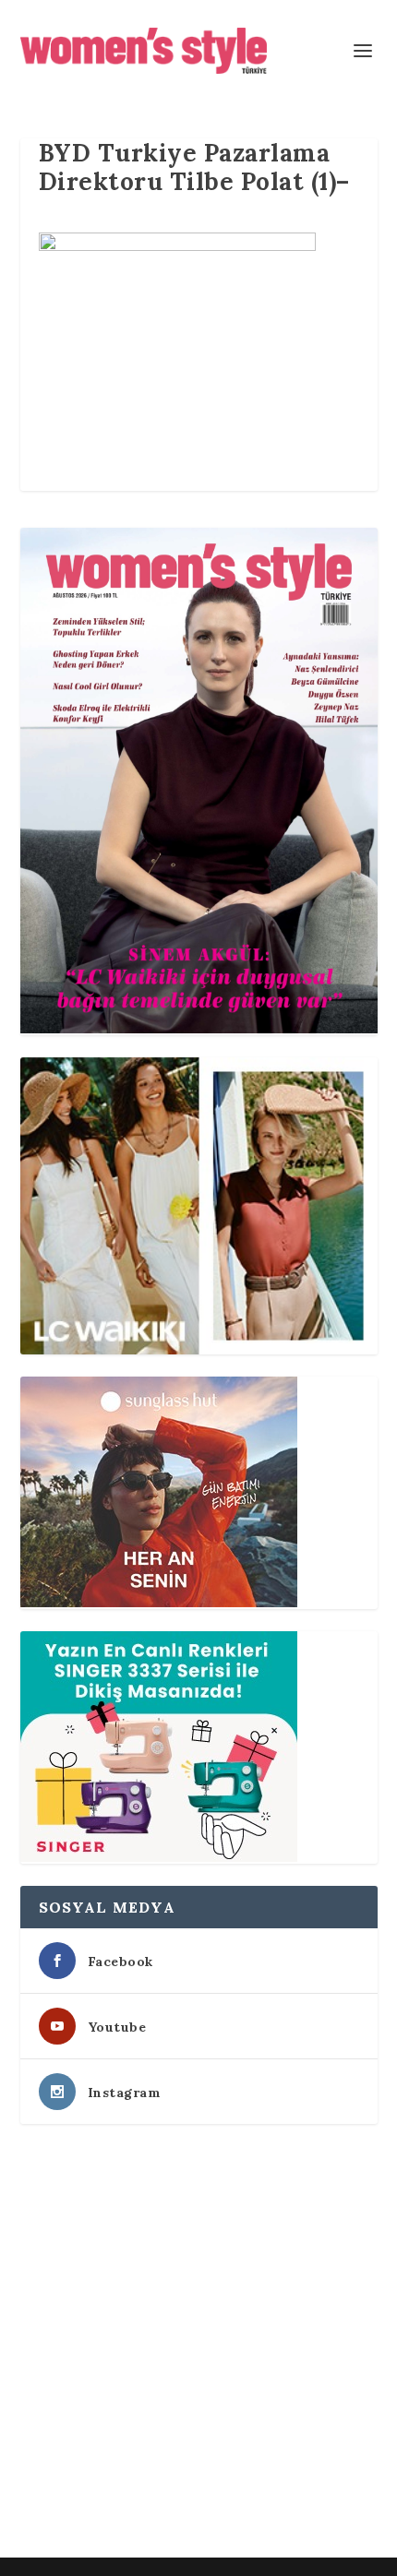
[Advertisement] (198, 2344)
